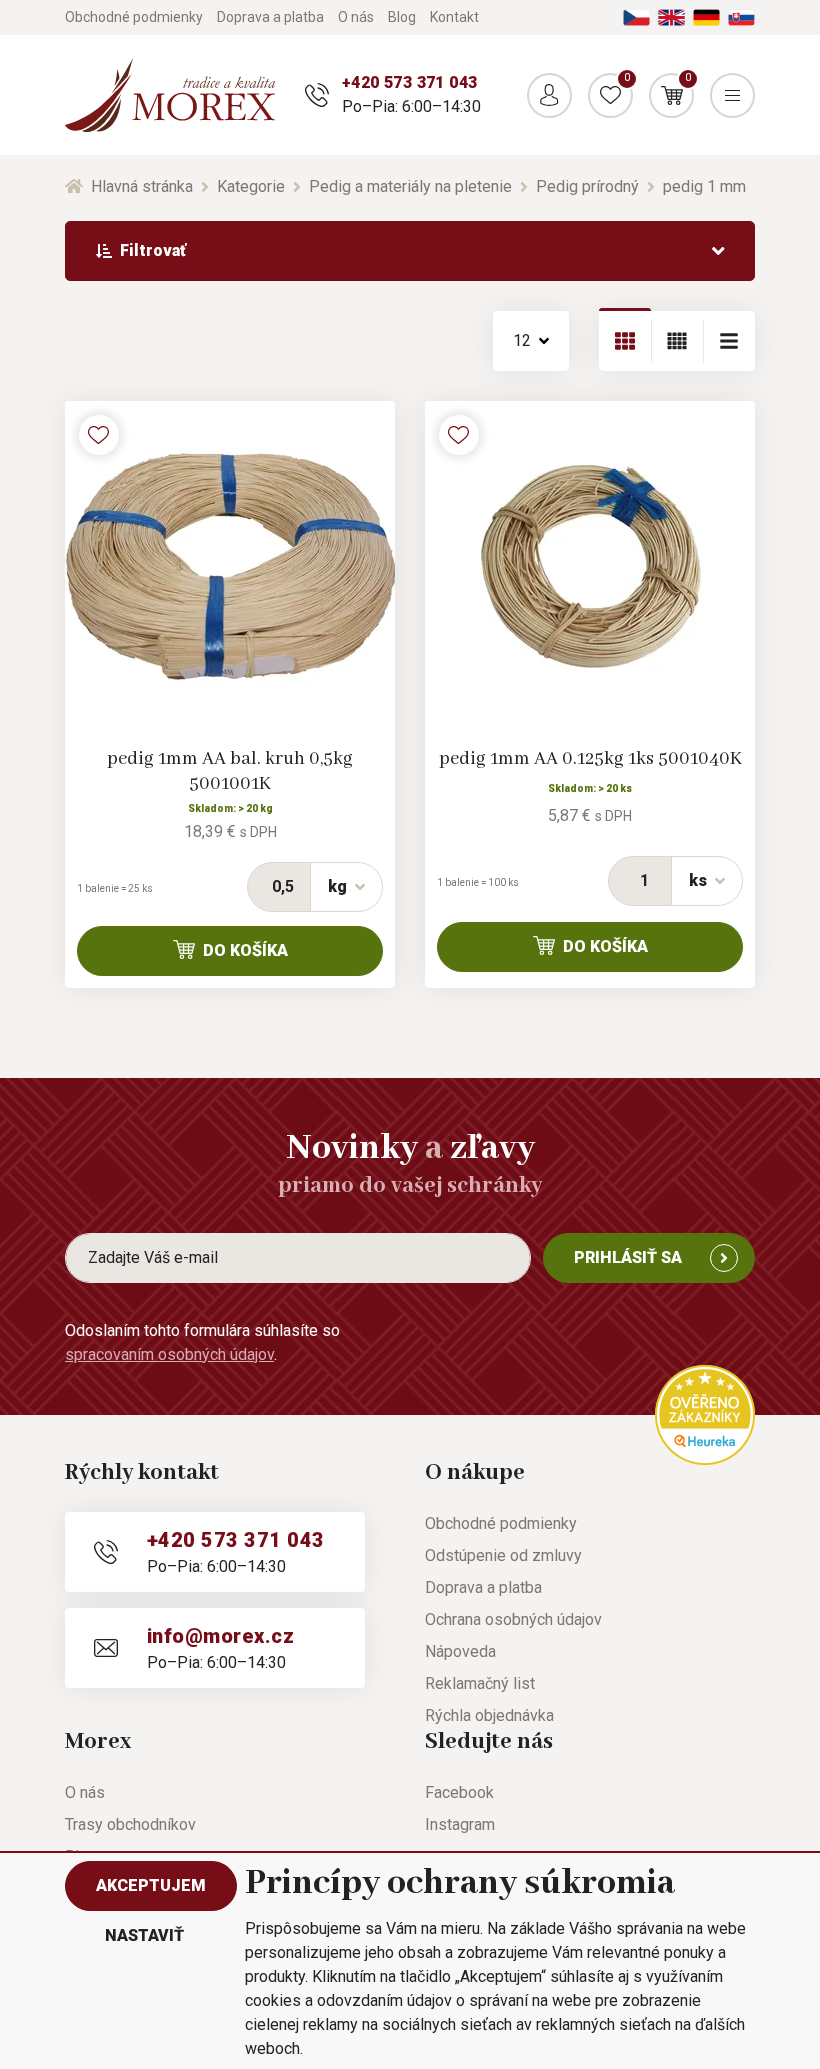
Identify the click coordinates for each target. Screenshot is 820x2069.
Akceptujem (151, 1885)
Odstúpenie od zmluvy (503, 1555)
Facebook (459, 1792)
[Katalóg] (625, 341)
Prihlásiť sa (628, 1257)
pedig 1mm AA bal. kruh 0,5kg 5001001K (230, 771)
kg (337, 886)
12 (522, 340)
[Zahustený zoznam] (729, 341)
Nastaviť (144, 1935)
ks (698, 880)
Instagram (460, 1824)
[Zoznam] (677, 341)
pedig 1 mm (704, 186)
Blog (402, 17)
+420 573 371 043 (409, 82)
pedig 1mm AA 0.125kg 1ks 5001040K (590, 759)
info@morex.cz (220, 1636)
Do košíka (245, 950)
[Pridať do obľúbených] (99, 435)
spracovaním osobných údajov (169, 1354)
